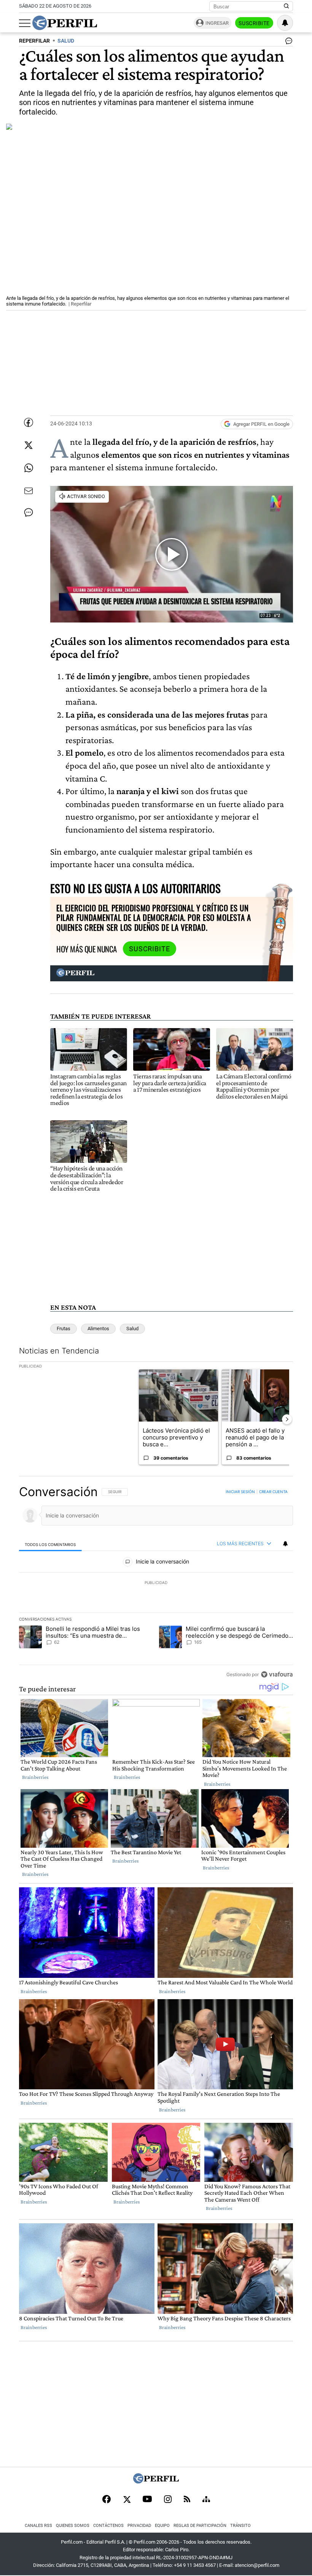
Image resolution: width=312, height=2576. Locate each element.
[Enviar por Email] (29, 491)
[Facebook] (107, 2500)
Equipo (162, 2526)
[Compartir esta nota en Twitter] (29, 445)
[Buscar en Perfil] (287, 6)
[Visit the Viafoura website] (277, 1674)
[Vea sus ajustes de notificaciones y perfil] (285, 23)
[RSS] (187, 2500)
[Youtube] (147, 2500)
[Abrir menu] (25, 23)
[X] (127, 2500)
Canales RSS (38, 2526)
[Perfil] (156, 2481)
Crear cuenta (273, 1492)
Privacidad (139, 2526)
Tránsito (240, 2526)
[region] (156, 1583)
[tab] (50, 1544)
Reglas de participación (200, 2526)
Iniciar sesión (240, 1492)
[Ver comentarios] (287, 43)
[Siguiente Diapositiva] (287, 1419)
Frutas (64, 1329)
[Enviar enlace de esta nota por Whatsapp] (29, 468)
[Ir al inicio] (65, 23)
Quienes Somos (73, 2526)
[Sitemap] (206, 2500)
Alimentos (98, 1329)
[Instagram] (168, 2500)
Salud (132, 1329)
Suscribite (254, 23)
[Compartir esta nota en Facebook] (29, 422)
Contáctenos (108, 2526)
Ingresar (217, 23)
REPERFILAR (34, 41)
